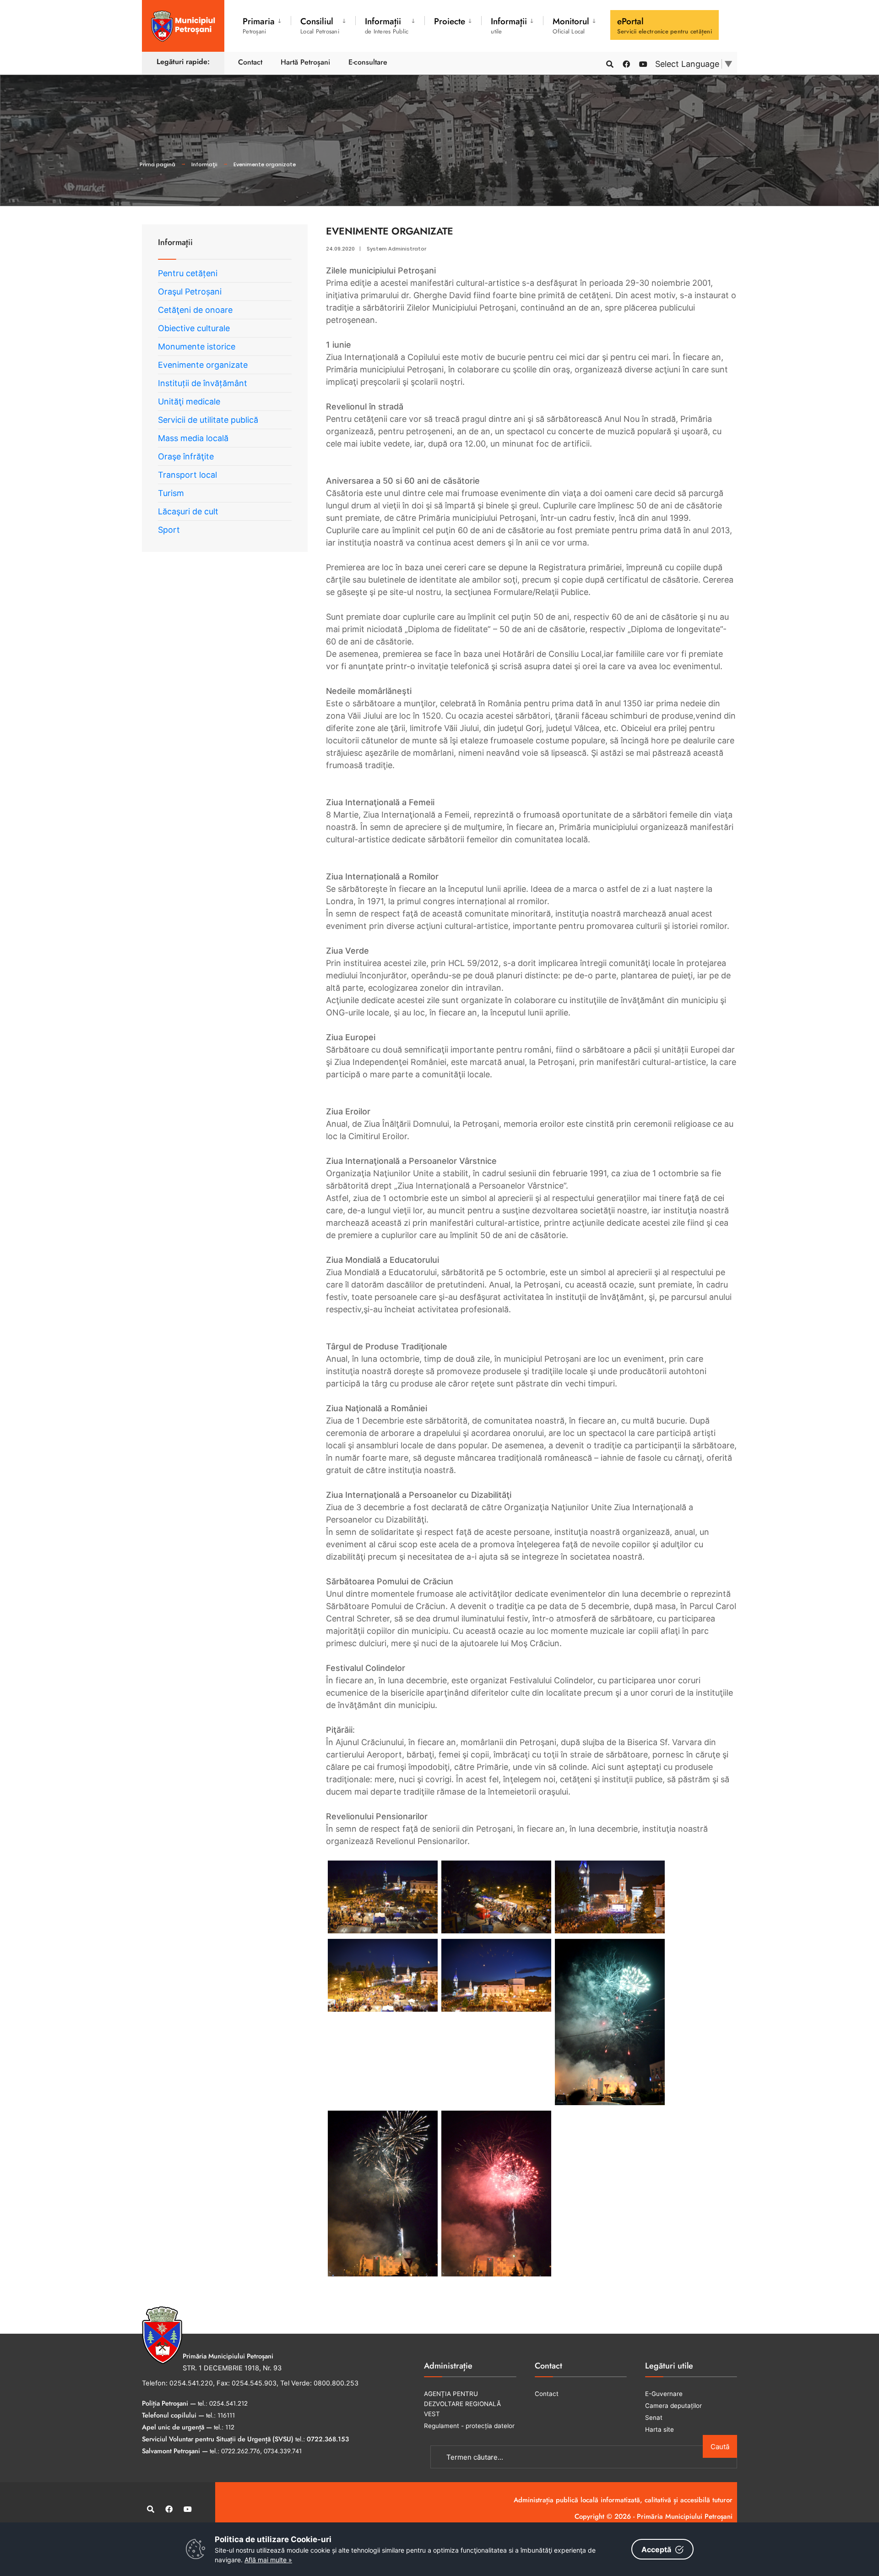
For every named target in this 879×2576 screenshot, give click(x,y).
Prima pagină (157, 164)
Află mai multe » (268, 2560)
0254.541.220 (191, 2383)
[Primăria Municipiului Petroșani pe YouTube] (642, 63)
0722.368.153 (328, 2439)
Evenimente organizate (265, 164)
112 (230, 2427)
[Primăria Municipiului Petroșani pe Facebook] (626, 63)
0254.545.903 (254, 2383)
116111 (226, 2415)
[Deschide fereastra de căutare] (609, 63)
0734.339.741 (283, 2451)
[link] (383, 1897)
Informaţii (204, 164)
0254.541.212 (228, 2403)
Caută (720, 2447)
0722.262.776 (241, 2451)
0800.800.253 (336, 2383)
